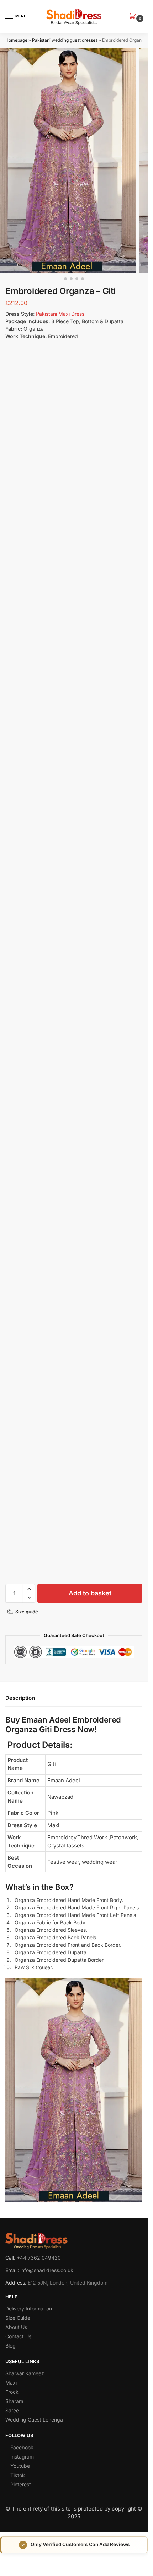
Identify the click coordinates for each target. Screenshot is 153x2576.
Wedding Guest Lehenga (34, 2420)
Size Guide (18, 2318)
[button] (134, 17)
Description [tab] (20, 1698)
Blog (10, 2346)
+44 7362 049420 (39, 2258)
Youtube (20, 2466)
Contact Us (18, 2337)
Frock (12, 2392)
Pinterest (21, 2485)
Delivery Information (29, 2309)
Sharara (14, 2401)
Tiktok (18, 2475)
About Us (16, 2327)
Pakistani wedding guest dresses (65, 40)
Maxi (11, 2383)
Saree (12, 2411)
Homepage (16, 40)
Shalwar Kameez (25, 2374)
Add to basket (90, 1593)
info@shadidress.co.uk (47, 2270)
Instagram (22, 2457)
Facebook (22, 2448)
